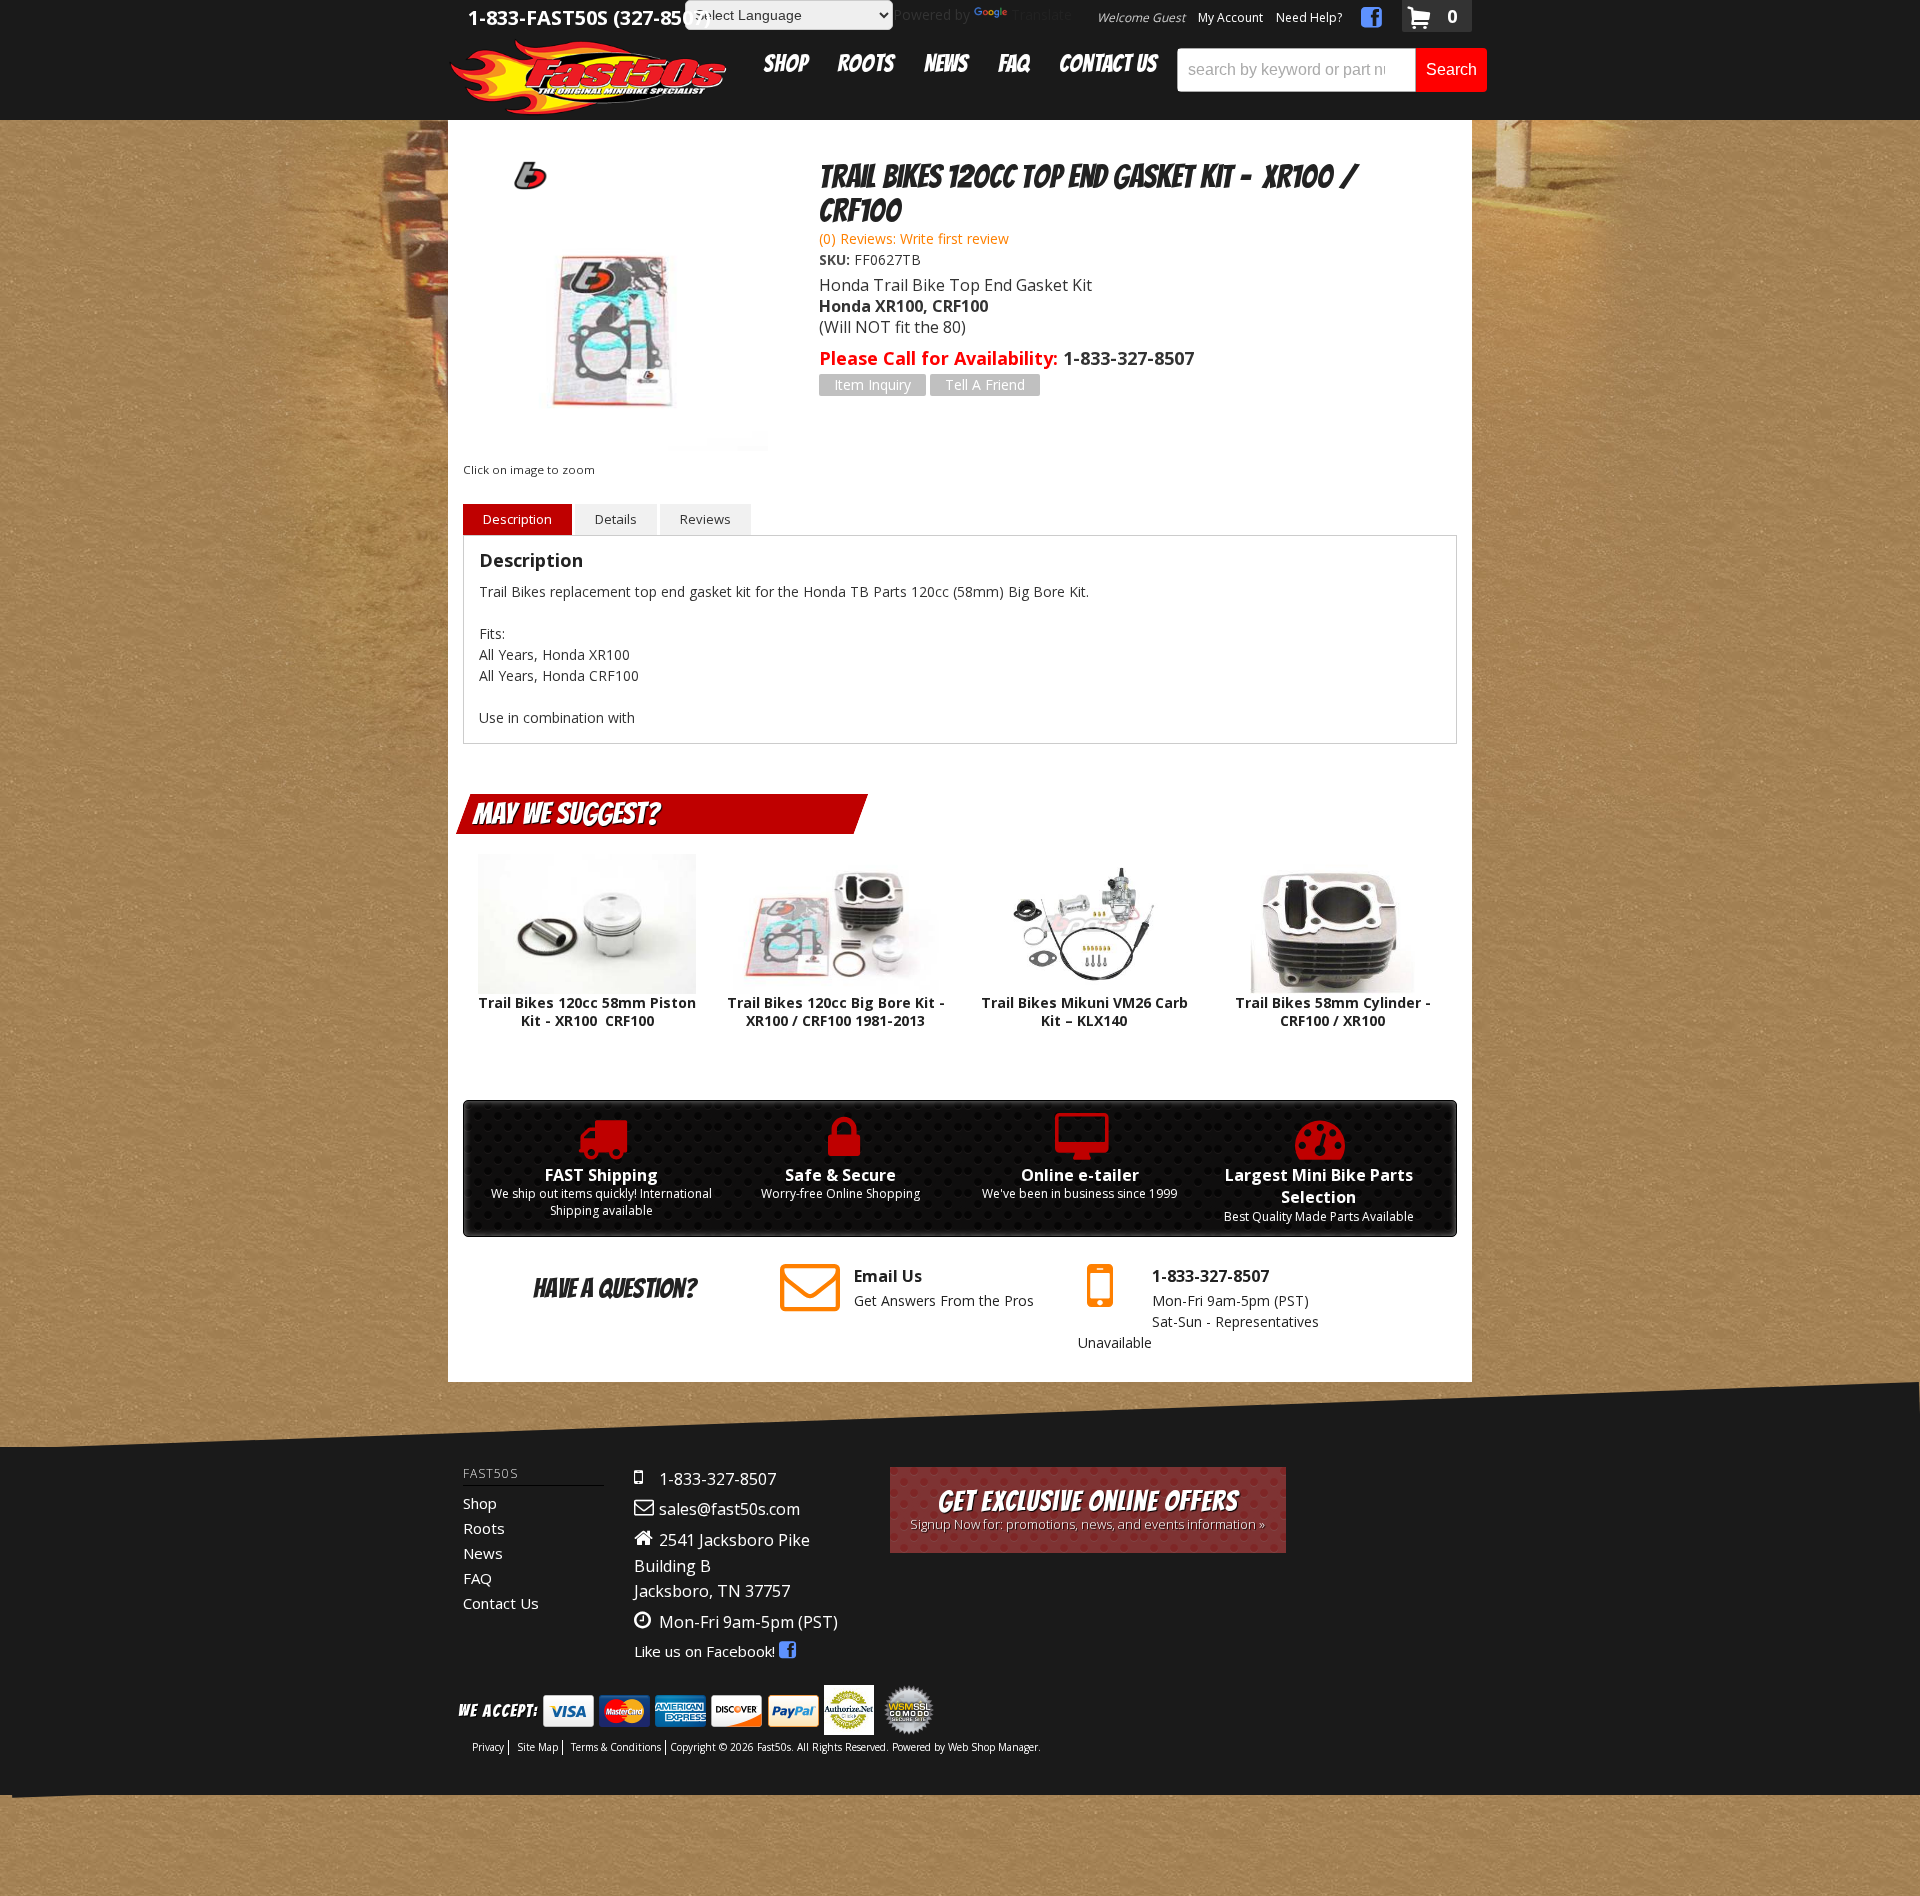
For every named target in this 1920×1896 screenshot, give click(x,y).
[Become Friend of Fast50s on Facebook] (1371, 20)
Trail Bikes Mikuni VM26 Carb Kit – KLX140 (1084, 1011)
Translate (1041, 14)
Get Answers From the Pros (944, 1287)
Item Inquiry (872, 384)
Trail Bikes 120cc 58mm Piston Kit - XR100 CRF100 (587, 1011)
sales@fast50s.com (729, 1509)
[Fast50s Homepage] (588, 76)
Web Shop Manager (993, 1747)
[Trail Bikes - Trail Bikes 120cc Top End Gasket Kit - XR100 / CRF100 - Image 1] (615, 325)
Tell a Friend (985, 384)
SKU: (836, 259)
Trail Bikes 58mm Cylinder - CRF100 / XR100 (1333, 1011)
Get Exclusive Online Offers (1087, 1509)
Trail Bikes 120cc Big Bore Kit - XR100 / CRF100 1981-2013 (836, 1011)
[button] (1332, 70)
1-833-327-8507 (717, 1479)
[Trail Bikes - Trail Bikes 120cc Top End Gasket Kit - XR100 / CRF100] (528, 175)
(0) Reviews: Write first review (914, 238)
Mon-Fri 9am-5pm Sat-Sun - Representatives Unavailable (1198, 1308)
